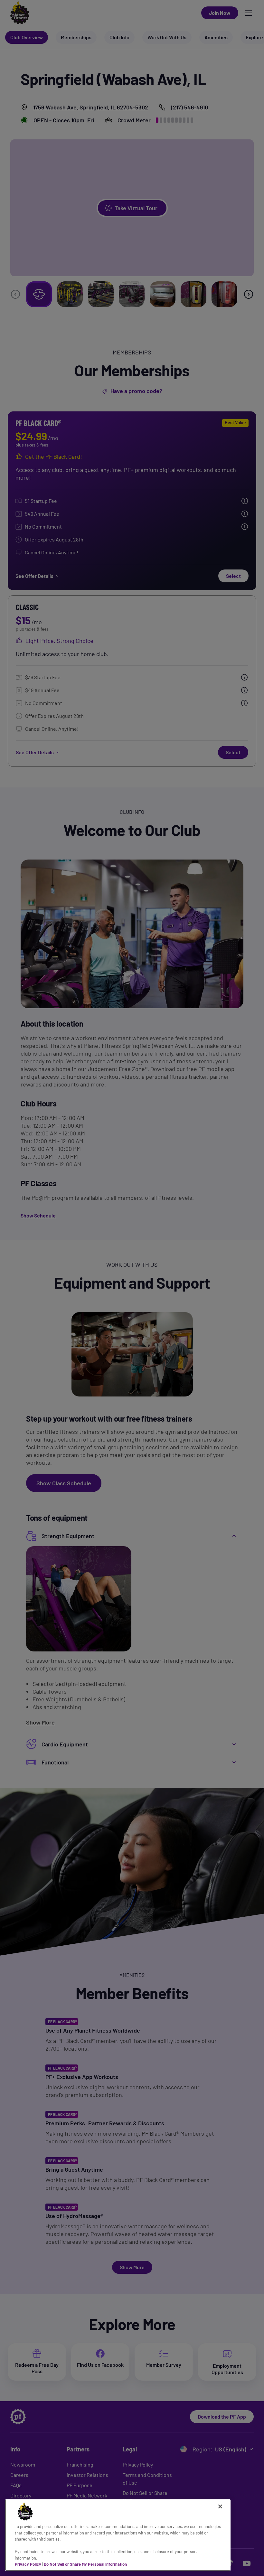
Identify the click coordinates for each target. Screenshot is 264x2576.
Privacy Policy (28, 2564)
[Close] (220, 2506)
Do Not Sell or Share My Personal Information (85, 2564)
